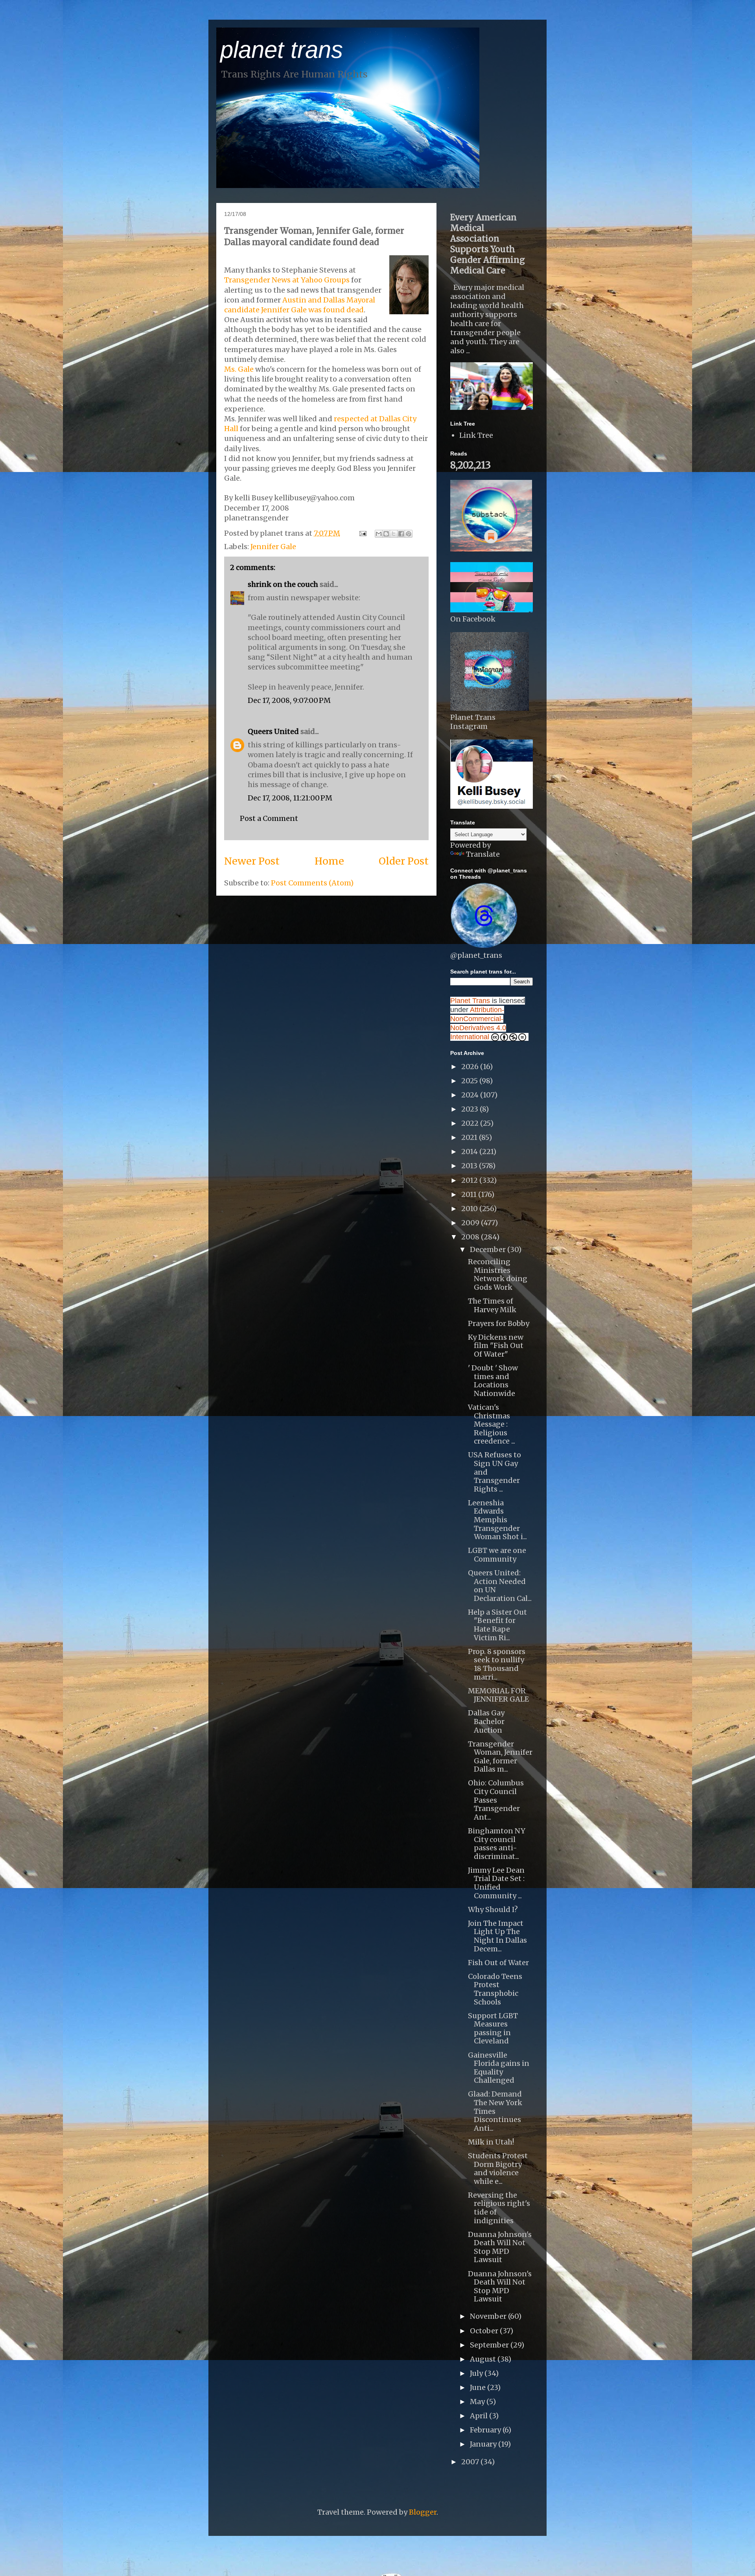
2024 (471, 1095)
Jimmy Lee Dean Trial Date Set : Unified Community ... (496, 1883)
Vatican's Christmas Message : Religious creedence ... (492, 1424)
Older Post (404, 861)
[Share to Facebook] (401, 534)
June (479, 2387)
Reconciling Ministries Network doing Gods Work (498, 1274)
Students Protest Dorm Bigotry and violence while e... (498, 2168)
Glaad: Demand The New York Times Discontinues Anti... (495, 2111)
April (480, 2416)
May (478, 2402)
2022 (471, 1123)
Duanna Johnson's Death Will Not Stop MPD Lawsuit (500, 2247)
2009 (471, 1223)
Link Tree (476, 435)
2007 (471, 2462)
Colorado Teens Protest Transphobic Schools (495, 1989)
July (477, 2373)
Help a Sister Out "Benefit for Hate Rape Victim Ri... (497, 1625)
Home (329, 861)
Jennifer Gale (273, 547)
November (489, 2316)
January (484, 2444)
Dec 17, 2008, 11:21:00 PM (290, 798)
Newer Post (252, 861)
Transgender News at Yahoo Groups (287, 280)
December (489, 1249)
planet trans (282, 50)
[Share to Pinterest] (409, 534)
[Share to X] (394, 534)
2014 (470, 1152)
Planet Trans (470, 1001)
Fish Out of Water (498, 1963)
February (486, 2430)
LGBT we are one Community (497, 1555)
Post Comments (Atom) (312, 883)
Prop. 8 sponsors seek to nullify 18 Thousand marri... (497, 1664)
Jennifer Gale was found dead (312, 310)
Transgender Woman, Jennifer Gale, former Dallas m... (500, 1757)
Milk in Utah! (491, 2142)
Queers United (273, 731)
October (485, 2331)
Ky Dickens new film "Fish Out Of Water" (496, 1346)
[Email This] (379, 534)
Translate (483, 854)
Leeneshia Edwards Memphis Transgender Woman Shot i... (497, 1520)
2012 (470, 1180)
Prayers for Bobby (499, 1323)
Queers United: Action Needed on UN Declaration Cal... (500, 1586)
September (490, 2345)
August (484, 2359)
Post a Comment (269, 818)
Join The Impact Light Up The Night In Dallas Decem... (497, 1936)
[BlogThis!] (386, 534)
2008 (471, 1237)
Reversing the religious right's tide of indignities (499, 2208)
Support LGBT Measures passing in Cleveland (493, 2028)
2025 (470, 1081)
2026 (471, 1067)
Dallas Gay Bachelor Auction (486, 1721)
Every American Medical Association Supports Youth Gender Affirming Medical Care (488, 244)
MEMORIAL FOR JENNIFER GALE (498, 1695)
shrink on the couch (283, 584)
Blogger (423, 2512)
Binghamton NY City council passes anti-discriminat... (497, 1844)
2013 (470, 1166)
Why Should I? (493, 1909)
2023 (470, 1109)
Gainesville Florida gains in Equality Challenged (499, 2068)
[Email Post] (362, 533)
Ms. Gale (239, 369)
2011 (470, 1194)
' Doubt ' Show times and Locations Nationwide (493, 1381)
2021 (470, 1137)
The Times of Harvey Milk (492, 1305)
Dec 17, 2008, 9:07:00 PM (289, 700)
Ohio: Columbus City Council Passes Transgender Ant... (496, 1800)
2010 (470, 1209)
